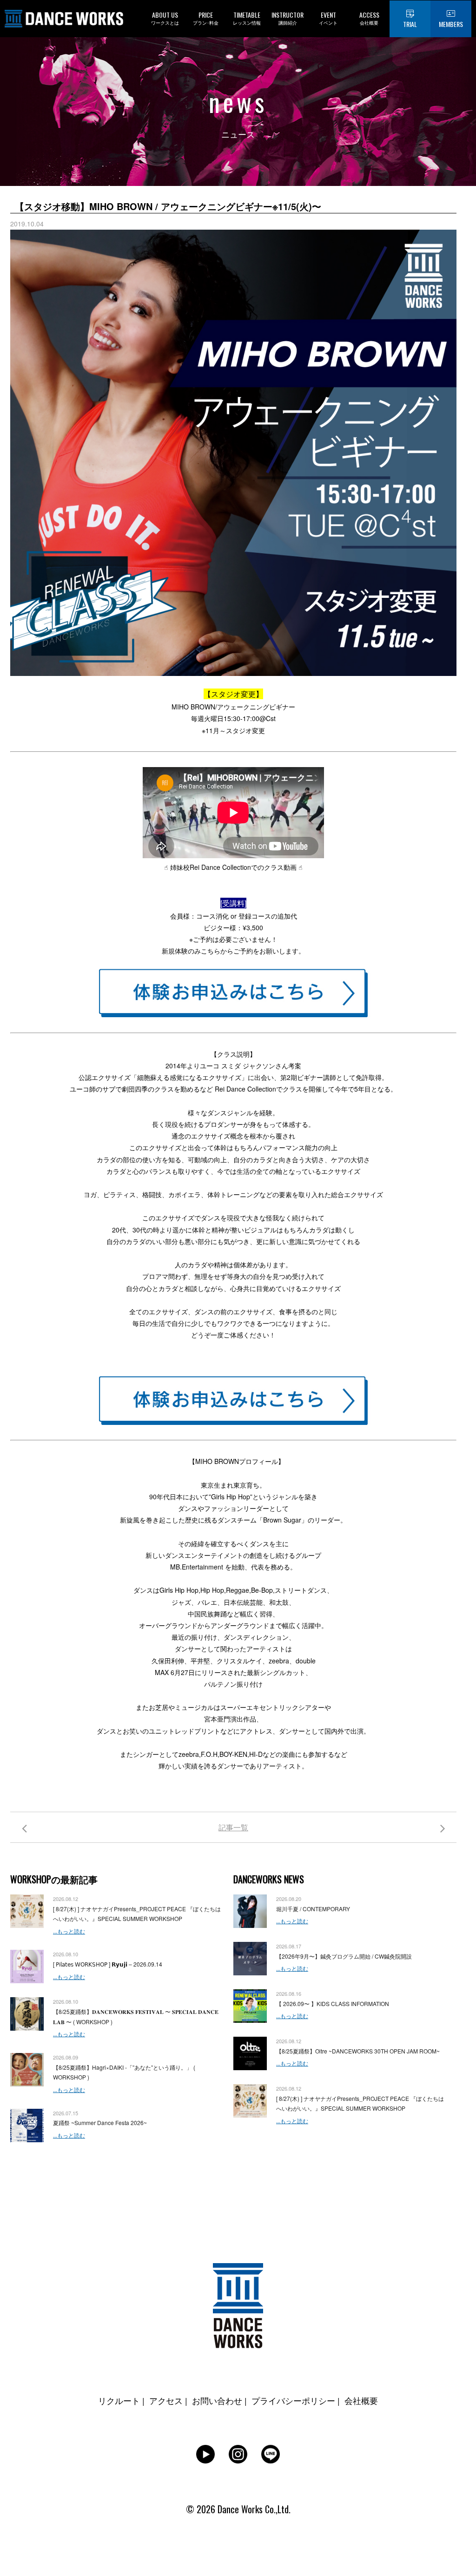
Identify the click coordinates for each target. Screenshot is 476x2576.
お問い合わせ (217, 2400)
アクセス (166, 2400)
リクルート (119, 2400)
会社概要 (361, 2400)
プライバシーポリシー (293, 2400)
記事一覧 (233, 1827)
